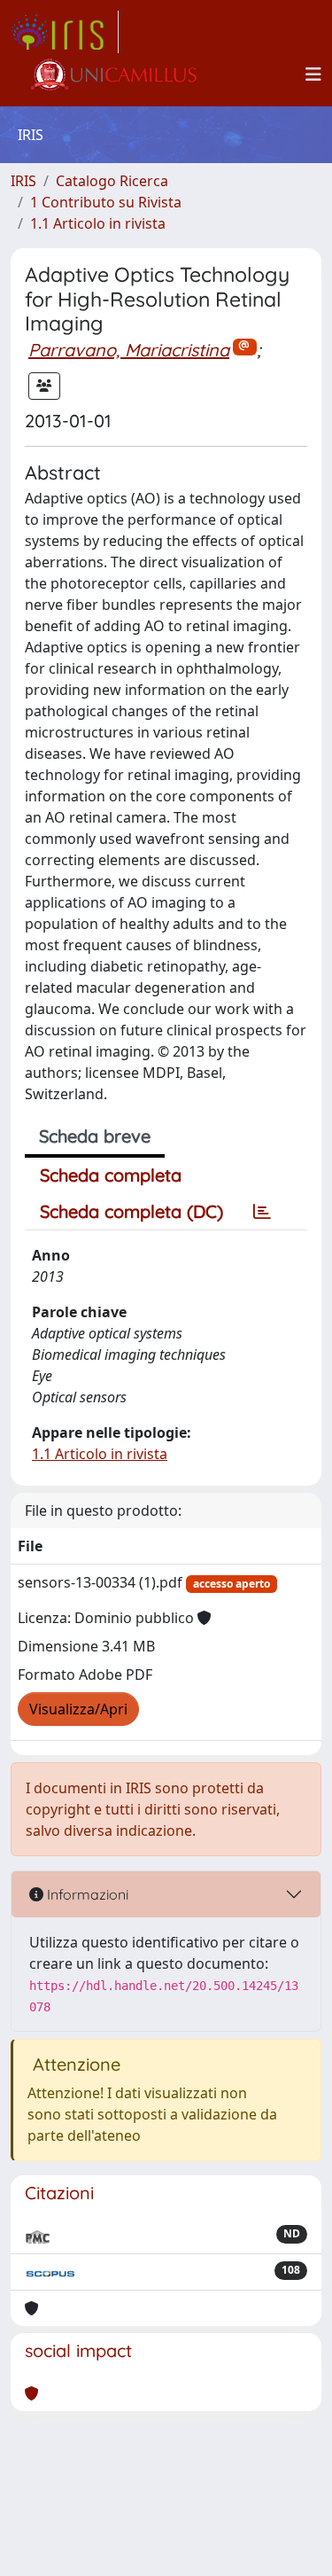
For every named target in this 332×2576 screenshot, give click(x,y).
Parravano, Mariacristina (129, 350)
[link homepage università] (112, 74)
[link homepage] (65, 32)
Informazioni (86, 1894)
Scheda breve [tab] (95, 1136)
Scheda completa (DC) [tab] (131, 1211)
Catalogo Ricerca (112, 181)
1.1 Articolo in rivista (98, 223)
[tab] (262, 1212)
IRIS (23, 181)
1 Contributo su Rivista (106, 202)
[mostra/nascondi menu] (313, 74)
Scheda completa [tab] (111, 1175)
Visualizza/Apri (78, 1709)
